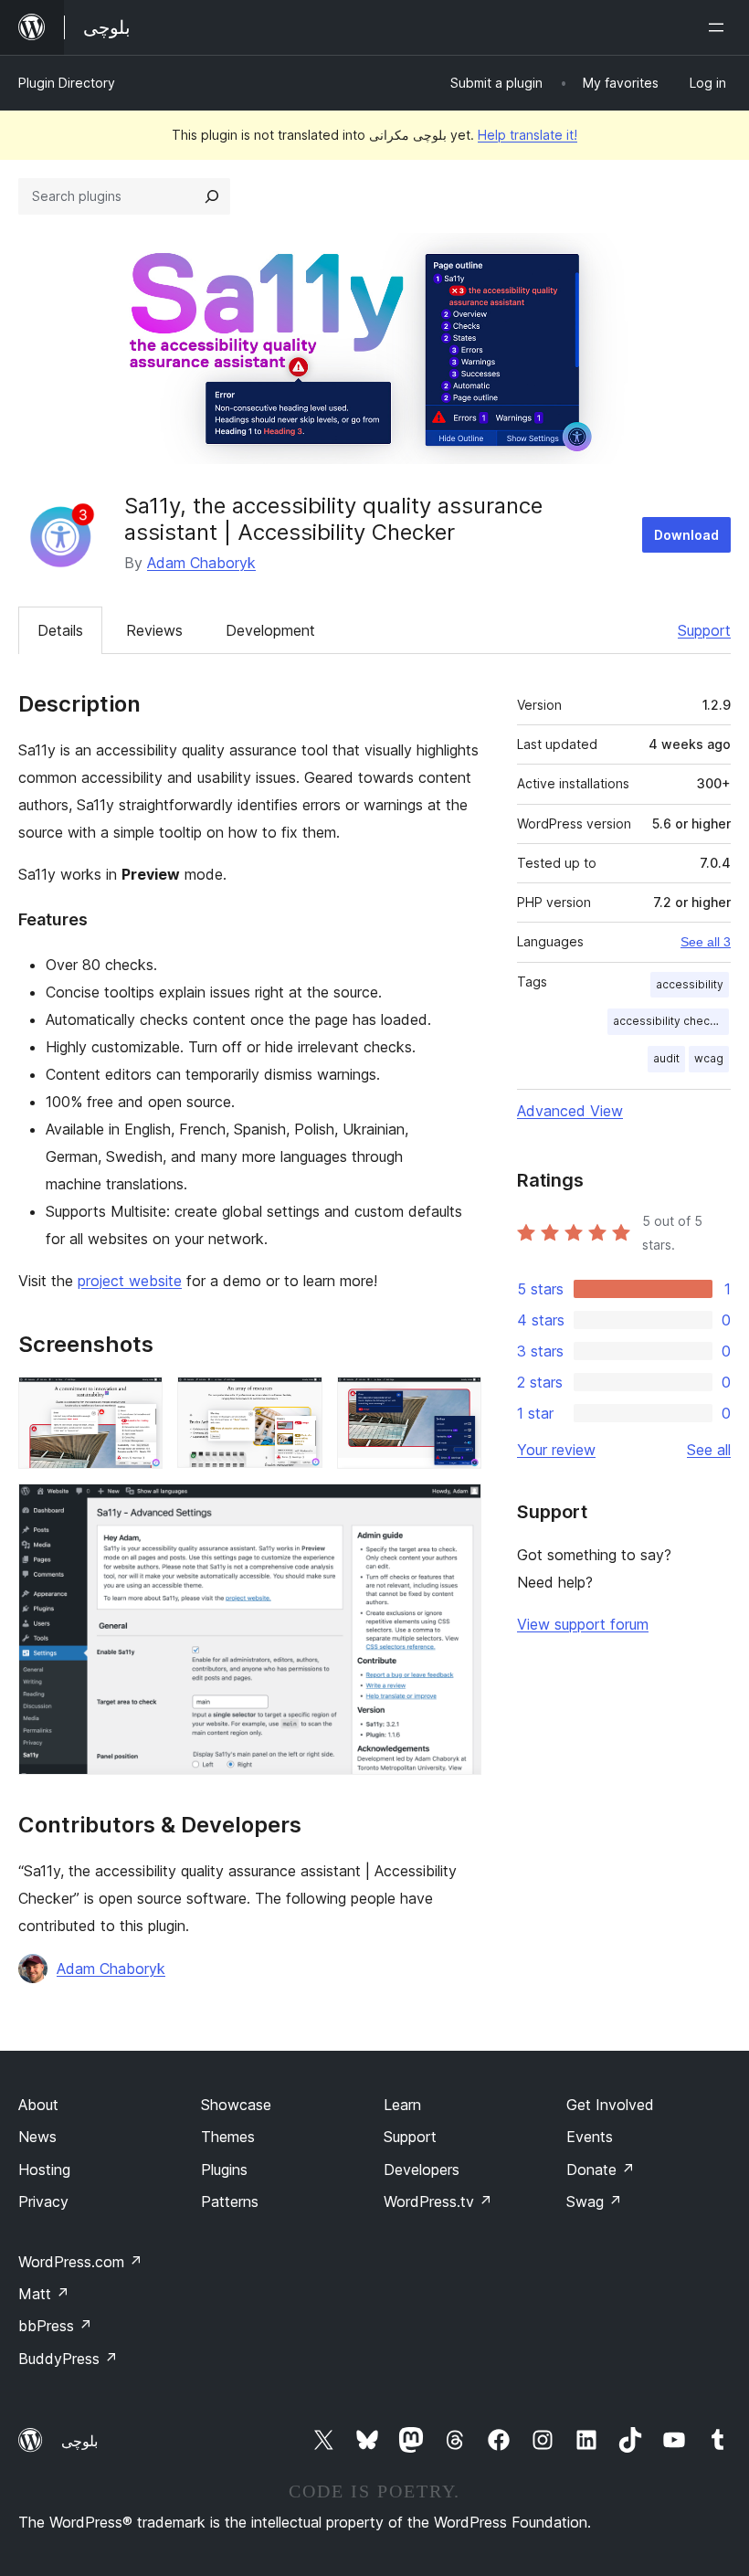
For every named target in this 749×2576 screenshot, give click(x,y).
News (37, 2137)
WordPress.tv (438, 2201)
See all (709, 1450)
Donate (601, 2170)
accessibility (690, 984)
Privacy (43, 2201)
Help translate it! (527, 135)
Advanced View (570, 1111)
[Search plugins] (212, 196)
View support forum (583, 1624)
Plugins (224, 2170)
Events (590, 2137)
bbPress (55, 2326)
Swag (594, 2201)
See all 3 (706, 942)
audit (666, 1058)
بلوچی (79, 2441)
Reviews (154, 630)
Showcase (236, 2105)
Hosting (44, 2170)
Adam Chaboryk (201, 563)
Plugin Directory (67, 83)
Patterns (230, 2201)
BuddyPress (68, 2359)
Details (60, 630)
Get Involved (610, 2105)
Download (686, 535)
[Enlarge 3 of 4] (457, 1401)
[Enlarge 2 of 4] (298, 1401)
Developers (422, 2170)
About (38, 2105)
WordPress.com (80, 2262)
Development (270, 630)
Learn (402, 2105)
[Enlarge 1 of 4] (138, 1401)
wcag (709, 1058)
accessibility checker (670, 1021)
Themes (228, 2137)
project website (130, 1281)
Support (704, 630)
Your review (556, 1450)
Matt (44, 2294)
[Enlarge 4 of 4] (457, 1508)
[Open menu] (720, 27)
